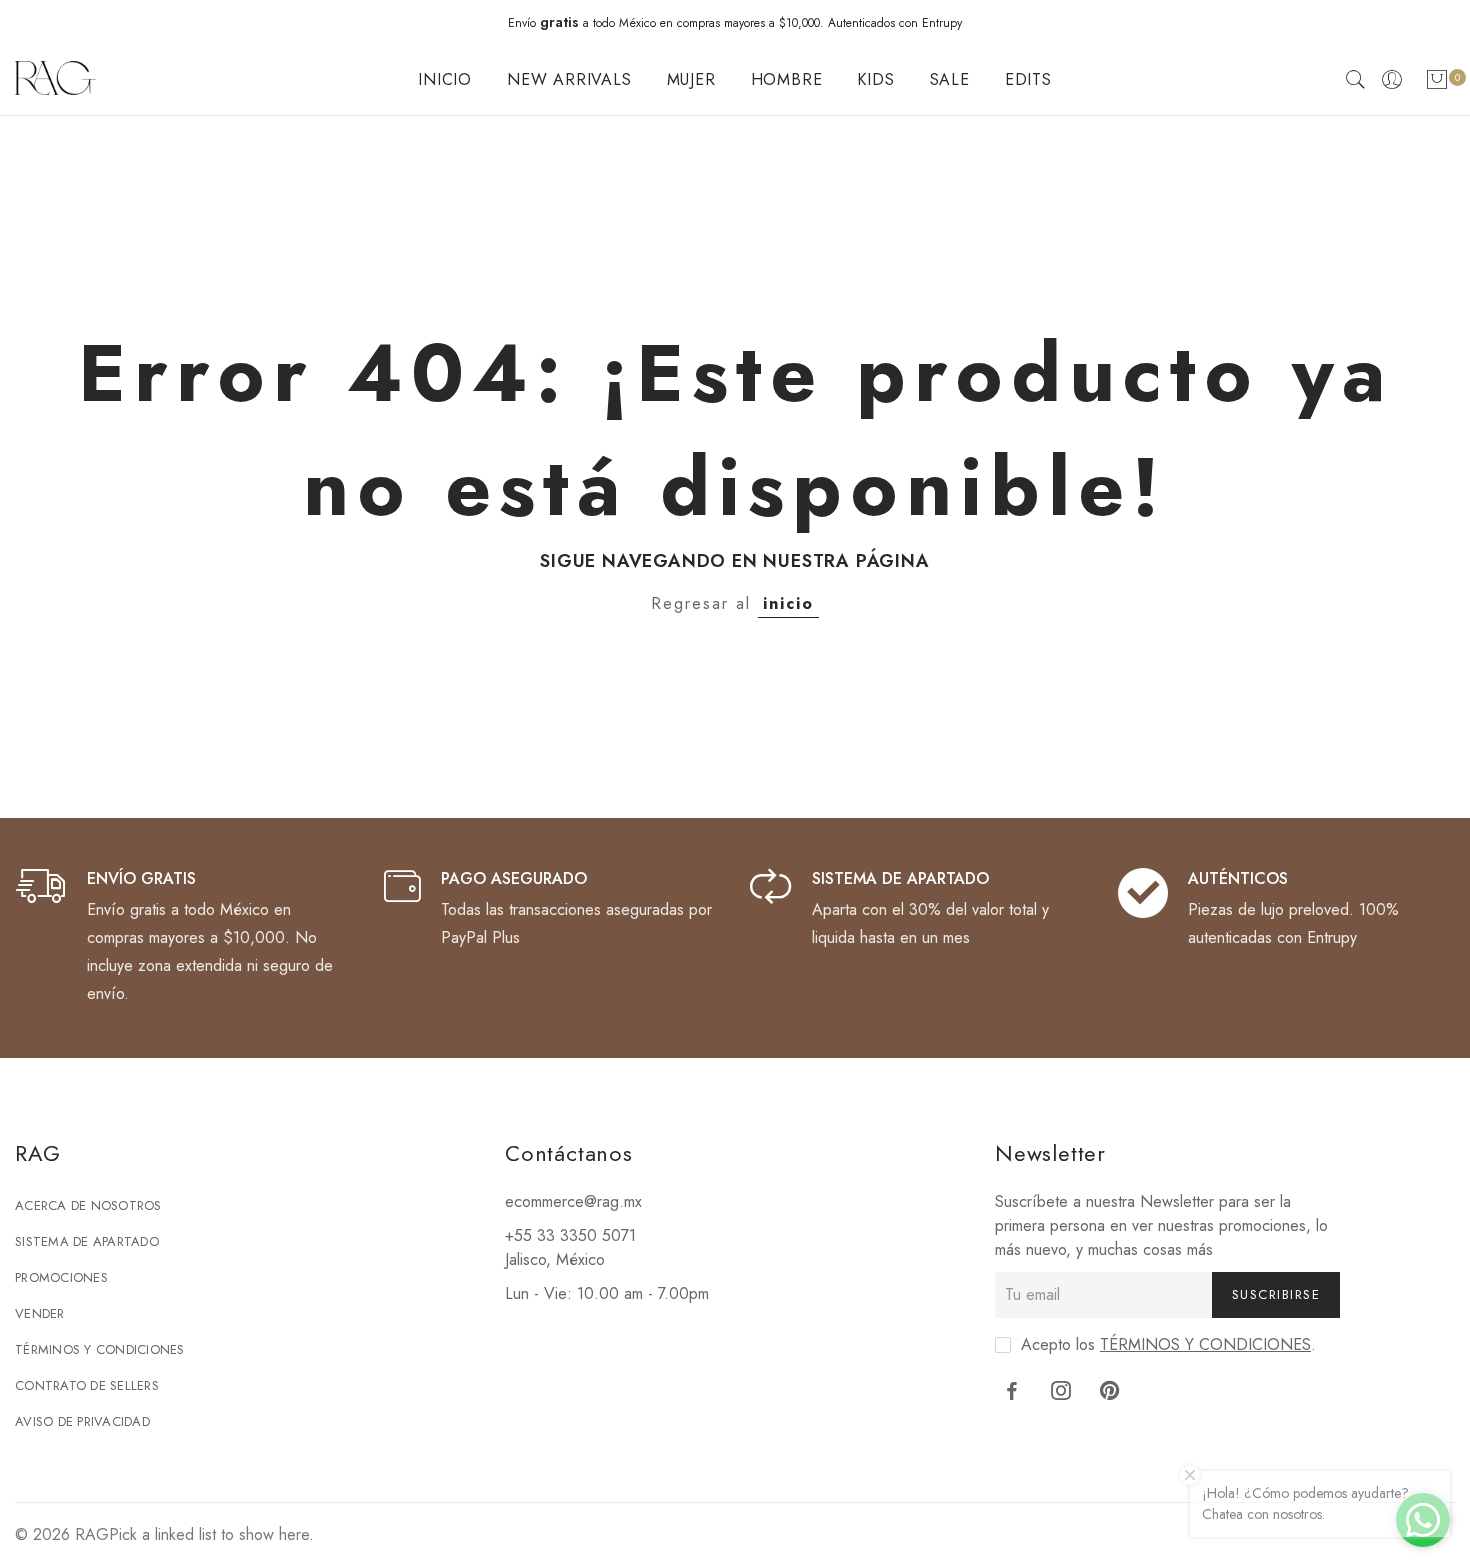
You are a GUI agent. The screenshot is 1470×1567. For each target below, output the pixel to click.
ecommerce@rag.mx (573, 1201)
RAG (92, 1534)
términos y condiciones (1205, 1344)
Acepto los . (1168, 1344)
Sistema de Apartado (87, 1241)
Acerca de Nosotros (88, 1205)
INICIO (445, 79)
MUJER (691, 79)
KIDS (875, 79)
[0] (1437, 83)
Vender (40, 1313)
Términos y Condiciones (100, 1349)
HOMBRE (787, 79)
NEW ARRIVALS (569, 79)
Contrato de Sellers (87, 1385)
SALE (950, 79)
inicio (788, 603)
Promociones (61, 1277)
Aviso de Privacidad (82, 1421)
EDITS (1028, 79)
